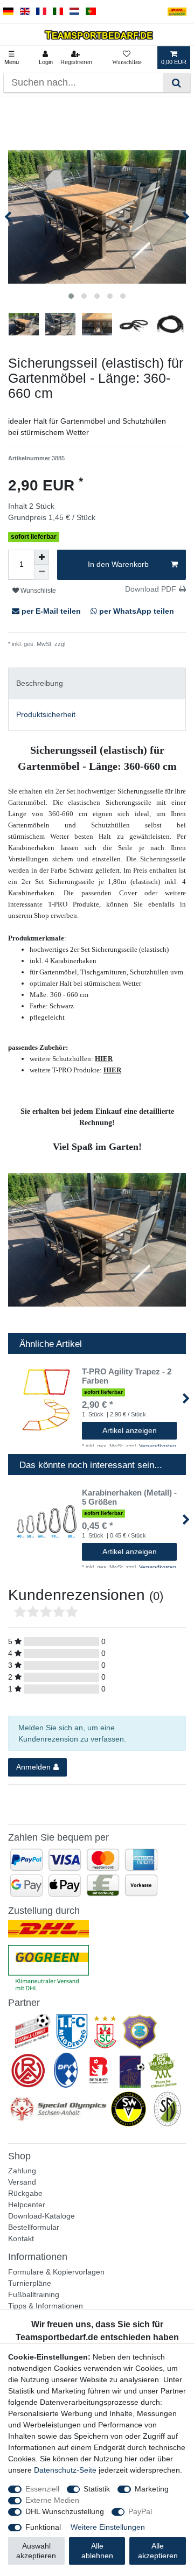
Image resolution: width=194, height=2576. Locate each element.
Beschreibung (40, 683)
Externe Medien (52, 2500)
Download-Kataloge (41, 2216)
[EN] (25, 12)
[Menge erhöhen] (41, 557)
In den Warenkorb (118, 564)
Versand (22, 2182)
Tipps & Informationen (46, 2306)
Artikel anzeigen (130, 1430)
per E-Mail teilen (51, 611)
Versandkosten (87, 644)
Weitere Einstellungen (108, 2527)
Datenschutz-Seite (65, 2470)
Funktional (43, 2527)
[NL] (75, 12)
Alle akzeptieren (158, 2551)
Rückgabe (25, 2193)
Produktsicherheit (46, 714)
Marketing (152, 2489)
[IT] (58, 12)
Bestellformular (34, 2227)
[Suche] (176, 83)
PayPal (140, 2511)
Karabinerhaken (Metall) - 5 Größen (129, 1497)
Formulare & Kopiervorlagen (56, 2272)
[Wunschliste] (127, 58)
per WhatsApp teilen (136, 611)
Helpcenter (27, 2205)
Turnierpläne (30, 2283)
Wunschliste (37, 591)
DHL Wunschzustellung (65, 2511)
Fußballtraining (34, 2294)
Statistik (97, 2489)
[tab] (97, 683)
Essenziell (42, 2489)
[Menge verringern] (41, 572)
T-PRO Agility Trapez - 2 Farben (127, 1376)
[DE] (8, 12)
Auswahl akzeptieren (36, 2551)
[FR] (41, 12)
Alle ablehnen (97, 2551)
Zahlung (22, 2171)
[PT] (91, 12)
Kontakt (21, 2238)
